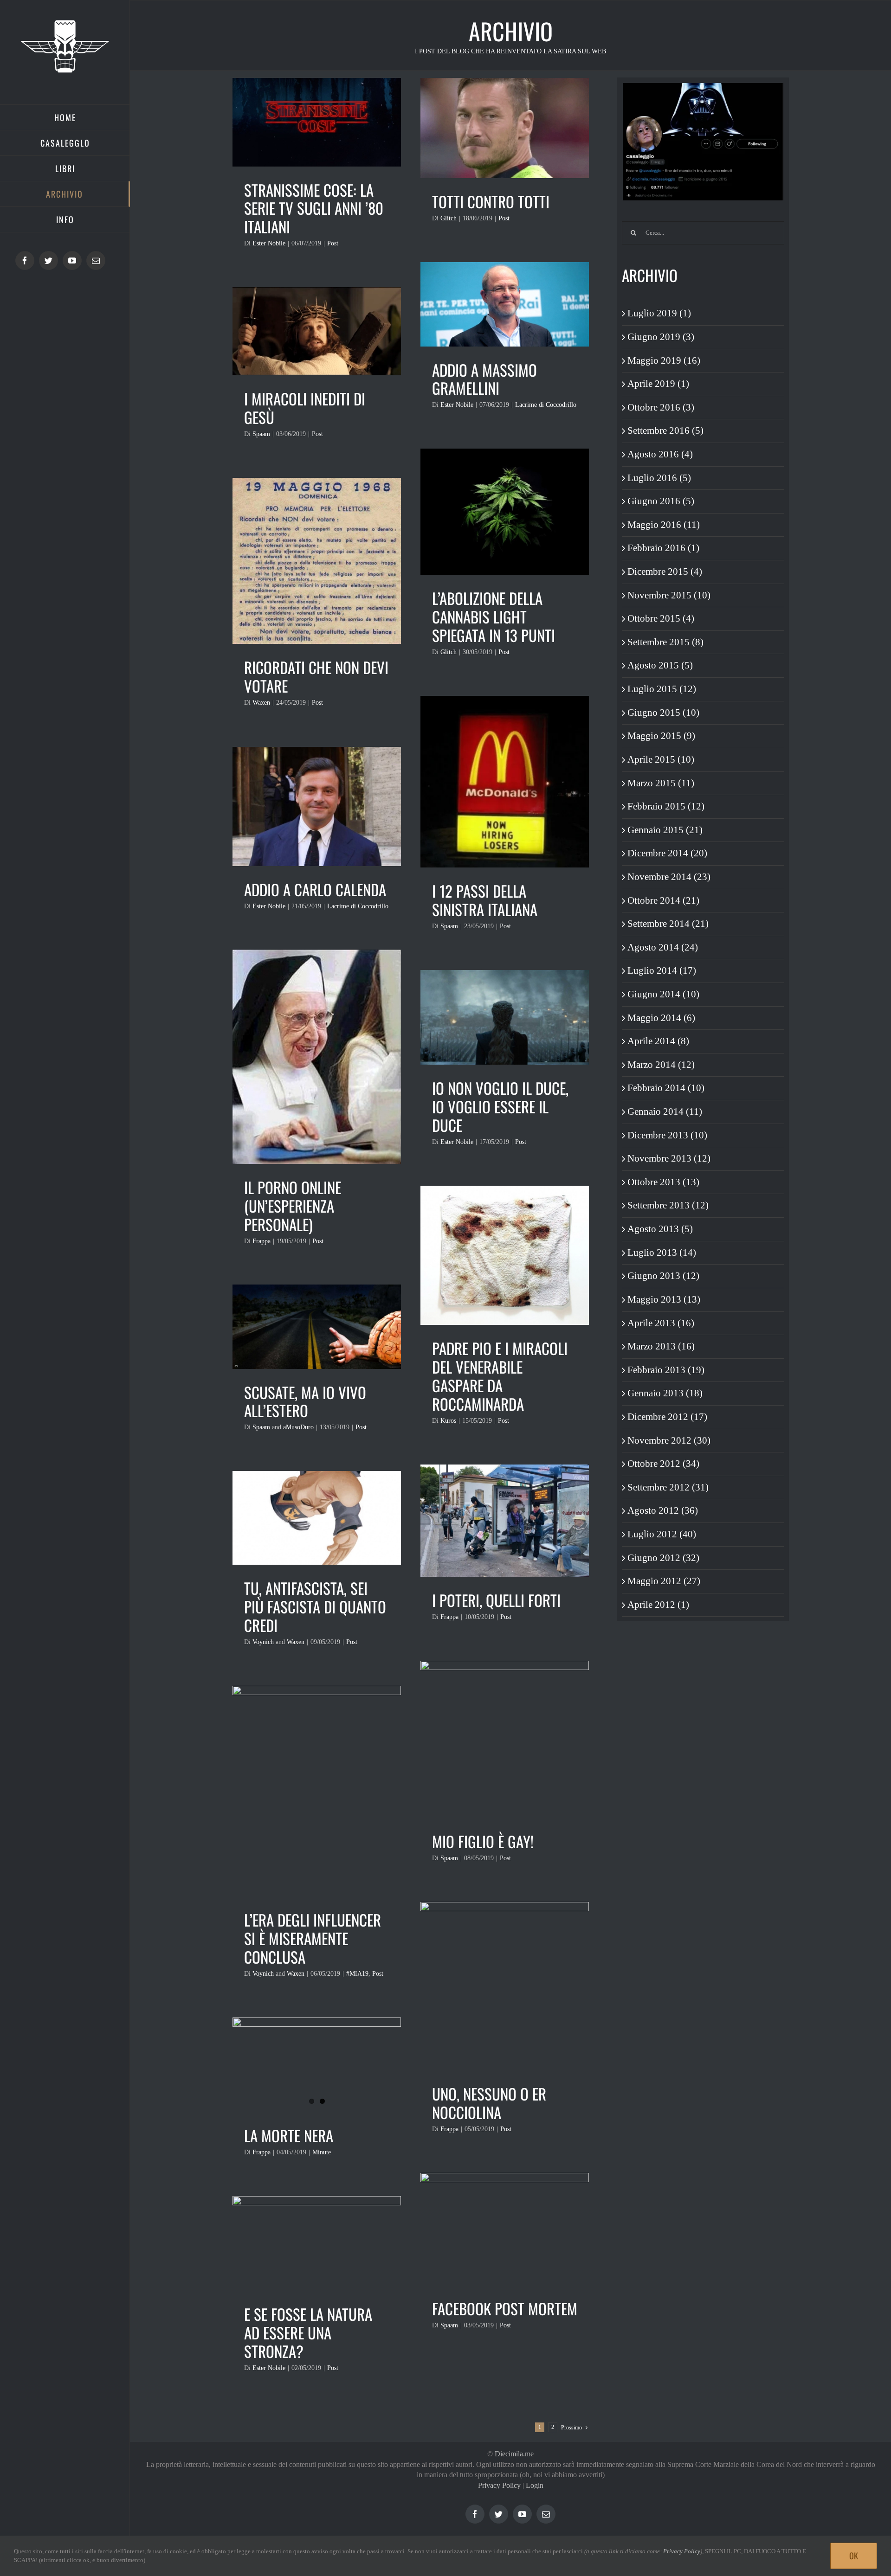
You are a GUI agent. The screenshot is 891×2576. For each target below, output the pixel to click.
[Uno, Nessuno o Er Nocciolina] (505, 1986)
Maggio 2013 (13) (664, 1299)
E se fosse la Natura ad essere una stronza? (308, 2333)
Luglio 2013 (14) (662, 1253)
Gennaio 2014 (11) (665, 1111)
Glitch (449, 218)
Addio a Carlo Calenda (315, 890)
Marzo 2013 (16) (661, 1346)
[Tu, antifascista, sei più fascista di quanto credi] (317, 1518)
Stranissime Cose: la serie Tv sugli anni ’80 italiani (314, 209)
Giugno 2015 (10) (663, 713)
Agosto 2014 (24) (663, 947)
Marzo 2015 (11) (661, 783)
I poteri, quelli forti (496, 1600)
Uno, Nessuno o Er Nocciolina (489, 2103)
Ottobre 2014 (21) (663, 900)
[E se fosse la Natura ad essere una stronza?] (317, 2243)
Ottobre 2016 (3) (661, 407)
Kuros (448, 1421)
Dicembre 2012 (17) (667, 1417)
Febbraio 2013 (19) (666, 1370)
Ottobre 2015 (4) (661, 618)
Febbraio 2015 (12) (666, 806)
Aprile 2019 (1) (658, 384)
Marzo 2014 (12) (661, 1065)
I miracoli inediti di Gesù (305, 408)
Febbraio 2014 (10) (666, 1088)
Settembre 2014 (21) (668, 924)
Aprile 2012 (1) (658, 1605)
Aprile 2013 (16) (661, 1323)
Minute (322, 2152)
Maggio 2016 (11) (664, 525)
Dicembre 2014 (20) (667, 853)
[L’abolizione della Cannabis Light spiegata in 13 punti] (505, 512)
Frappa (261, 1241)
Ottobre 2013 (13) (663, 1182)
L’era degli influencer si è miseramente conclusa (313, 1938)
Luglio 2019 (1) (659, 313)
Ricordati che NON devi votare (316, 677)
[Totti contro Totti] (505, 128)
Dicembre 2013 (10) (667, 1135)
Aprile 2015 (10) (661, 759)
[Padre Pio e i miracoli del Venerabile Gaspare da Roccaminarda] (505, 1255)
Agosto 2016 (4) (660, 454)
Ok (854, 2556)
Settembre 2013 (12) (668, 1205)
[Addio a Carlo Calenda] (317, 806)
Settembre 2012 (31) (668, 1487)
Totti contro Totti (491, 202)
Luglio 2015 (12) (662, 689)
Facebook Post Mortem (505, 2309)
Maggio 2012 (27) (664, 1581)
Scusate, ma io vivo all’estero (305, 1402)
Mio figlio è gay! (483, 1841)
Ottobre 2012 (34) (663, 1464)
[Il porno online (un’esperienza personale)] (317, 1057)
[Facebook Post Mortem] (505, 2229)
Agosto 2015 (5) (660, 665)
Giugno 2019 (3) (661, 337)
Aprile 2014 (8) (658, 1041)
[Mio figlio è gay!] (505, 1739)
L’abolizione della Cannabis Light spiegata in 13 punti (494, 617)
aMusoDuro (298, 1427)
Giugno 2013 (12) (663, 1276)
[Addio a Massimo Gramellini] (505, 304)
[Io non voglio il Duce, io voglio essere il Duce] (505, 1017)
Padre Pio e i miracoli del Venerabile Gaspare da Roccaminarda (500, 1376)
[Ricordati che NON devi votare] (317, 561)
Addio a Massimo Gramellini (484, 379)
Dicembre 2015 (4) (665, 572)
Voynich (263, 1642)
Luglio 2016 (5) (659, 478)
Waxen (261, 703)
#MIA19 (357, 1974)
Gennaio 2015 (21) (665, 830)
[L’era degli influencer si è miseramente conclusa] (317, 1791)
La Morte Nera (289, 2136)
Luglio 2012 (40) (662, 1534)
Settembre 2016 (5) (665, 430)
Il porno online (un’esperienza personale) (293, 1206)
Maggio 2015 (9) (661, 736)
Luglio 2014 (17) (662, 970)
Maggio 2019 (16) (664, 360)
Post (333, 243)
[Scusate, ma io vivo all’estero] (317, 1327)
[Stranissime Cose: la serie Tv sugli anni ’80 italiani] (317, 122)
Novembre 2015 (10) (669, 595)
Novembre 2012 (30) (669, 1440)
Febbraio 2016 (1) (663, 548)
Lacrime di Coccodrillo (546, 405)
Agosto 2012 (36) (663, 1510)
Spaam (261, 434)
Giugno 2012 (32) (663, 1558)
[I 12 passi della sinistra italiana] (505, 782)
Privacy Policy (499, 2485)
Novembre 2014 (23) (669, 877)
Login (535, 2485)
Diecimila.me (514, 2454)
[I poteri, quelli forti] (505, 1521)
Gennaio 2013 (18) (665, 1393)
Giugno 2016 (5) (661, 501)
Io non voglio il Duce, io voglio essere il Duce (500, 1107)
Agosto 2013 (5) (660, 1229)
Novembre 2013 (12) (669, 1158)
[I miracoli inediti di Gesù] (317, 331)
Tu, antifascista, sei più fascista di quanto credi (315, 1607)
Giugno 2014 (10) (663, 994)
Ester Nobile (269, 243)
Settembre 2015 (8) (665, 642)
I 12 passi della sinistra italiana (485, 900)
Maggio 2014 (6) (661, 1018)
